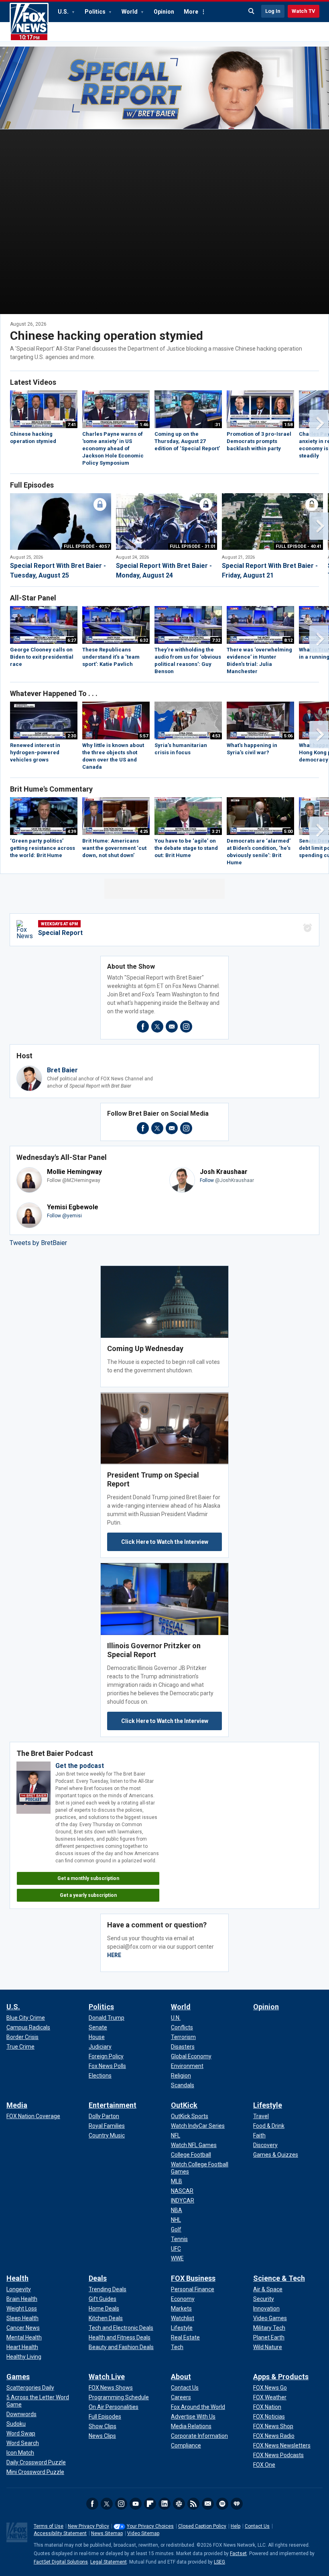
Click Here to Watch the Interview (165, 1542)
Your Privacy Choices (150, 2526)
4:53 (216, 736)
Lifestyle (268, 2105)
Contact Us (257, 2526)
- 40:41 (299, 546)
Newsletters (208, 2504)
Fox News (29, 22)
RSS (193, 2504)
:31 (217, 425)
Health (17, 2278)
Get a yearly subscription (88, 1895)
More (191, 12)
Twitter (107, 2504)
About (181, 2377)
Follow (207, 1180)
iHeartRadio (237, 2504)
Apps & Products (281, 2377)
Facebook (92, 2504)
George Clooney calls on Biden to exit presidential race (42, 657)
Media (17, 2105)
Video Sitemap (143, 2533)
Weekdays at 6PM (59, 924)
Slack (179, 2504)
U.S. (64, 12)
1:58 (288, 425)
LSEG (219, 2562)
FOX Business (193, 2278)
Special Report (60, 933)
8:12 (288, 640)
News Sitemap (107, 2533)
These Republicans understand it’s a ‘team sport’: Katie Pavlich (111, 657)
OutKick (184, 2105)
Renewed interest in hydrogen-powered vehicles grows (35, 752)
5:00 (288, 832)
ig (186, 1027)
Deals (98, 2278)
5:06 (288, 736)
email (172, 1027)
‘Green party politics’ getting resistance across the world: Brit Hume (43, 848)
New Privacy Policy (88, 2526)
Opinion (164, 12)
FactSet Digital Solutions (61, 2562)
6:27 (72, 640)
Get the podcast (80, 1766)
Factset (238, 2554)
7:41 (72, 425)
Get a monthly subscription (88, 1878)
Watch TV (304, 11)
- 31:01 (193, 546)
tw (157, 1027)
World (130, 12)
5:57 (144, 736)
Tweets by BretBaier (38, 1243)
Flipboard (150, 2504)
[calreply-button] (308, 928)
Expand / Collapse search (252, 11)
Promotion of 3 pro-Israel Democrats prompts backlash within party (259, 441)
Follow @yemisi (64, 1216)
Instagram (121, 2504)
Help (236, 2526)
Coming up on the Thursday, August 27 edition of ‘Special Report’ (187, 441)
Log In (273, 11)
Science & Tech (279, 2278)
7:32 (216, 640)
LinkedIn (164, 2504)
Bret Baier (62, 1070)
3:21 (216, 832)
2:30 (72, 736)
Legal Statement (109, 2562)
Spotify (222, 2504)
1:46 (144, 425)
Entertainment (113, 2105)
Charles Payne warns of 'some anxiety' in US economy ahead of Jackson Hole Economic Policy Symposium (113, 448)
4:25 (144, 832)
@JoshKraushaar (235, 1180)
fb (143, 1027)
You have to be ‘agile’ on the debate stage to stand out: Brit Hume (186, 848)
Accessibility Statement (60, 2533)
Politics (96, 12)
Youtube (136, 2504)
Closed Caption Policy (202, 2526)
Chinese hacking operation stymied (107, 336)
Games (18, 2377)
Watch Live (107, 2377)
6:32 (144, 640)
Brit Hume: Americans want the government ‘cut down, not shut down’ (114, 848)
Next (319, 423)
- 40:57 (87, 546)
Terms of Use (49, 2526)
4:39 (72, 832)
